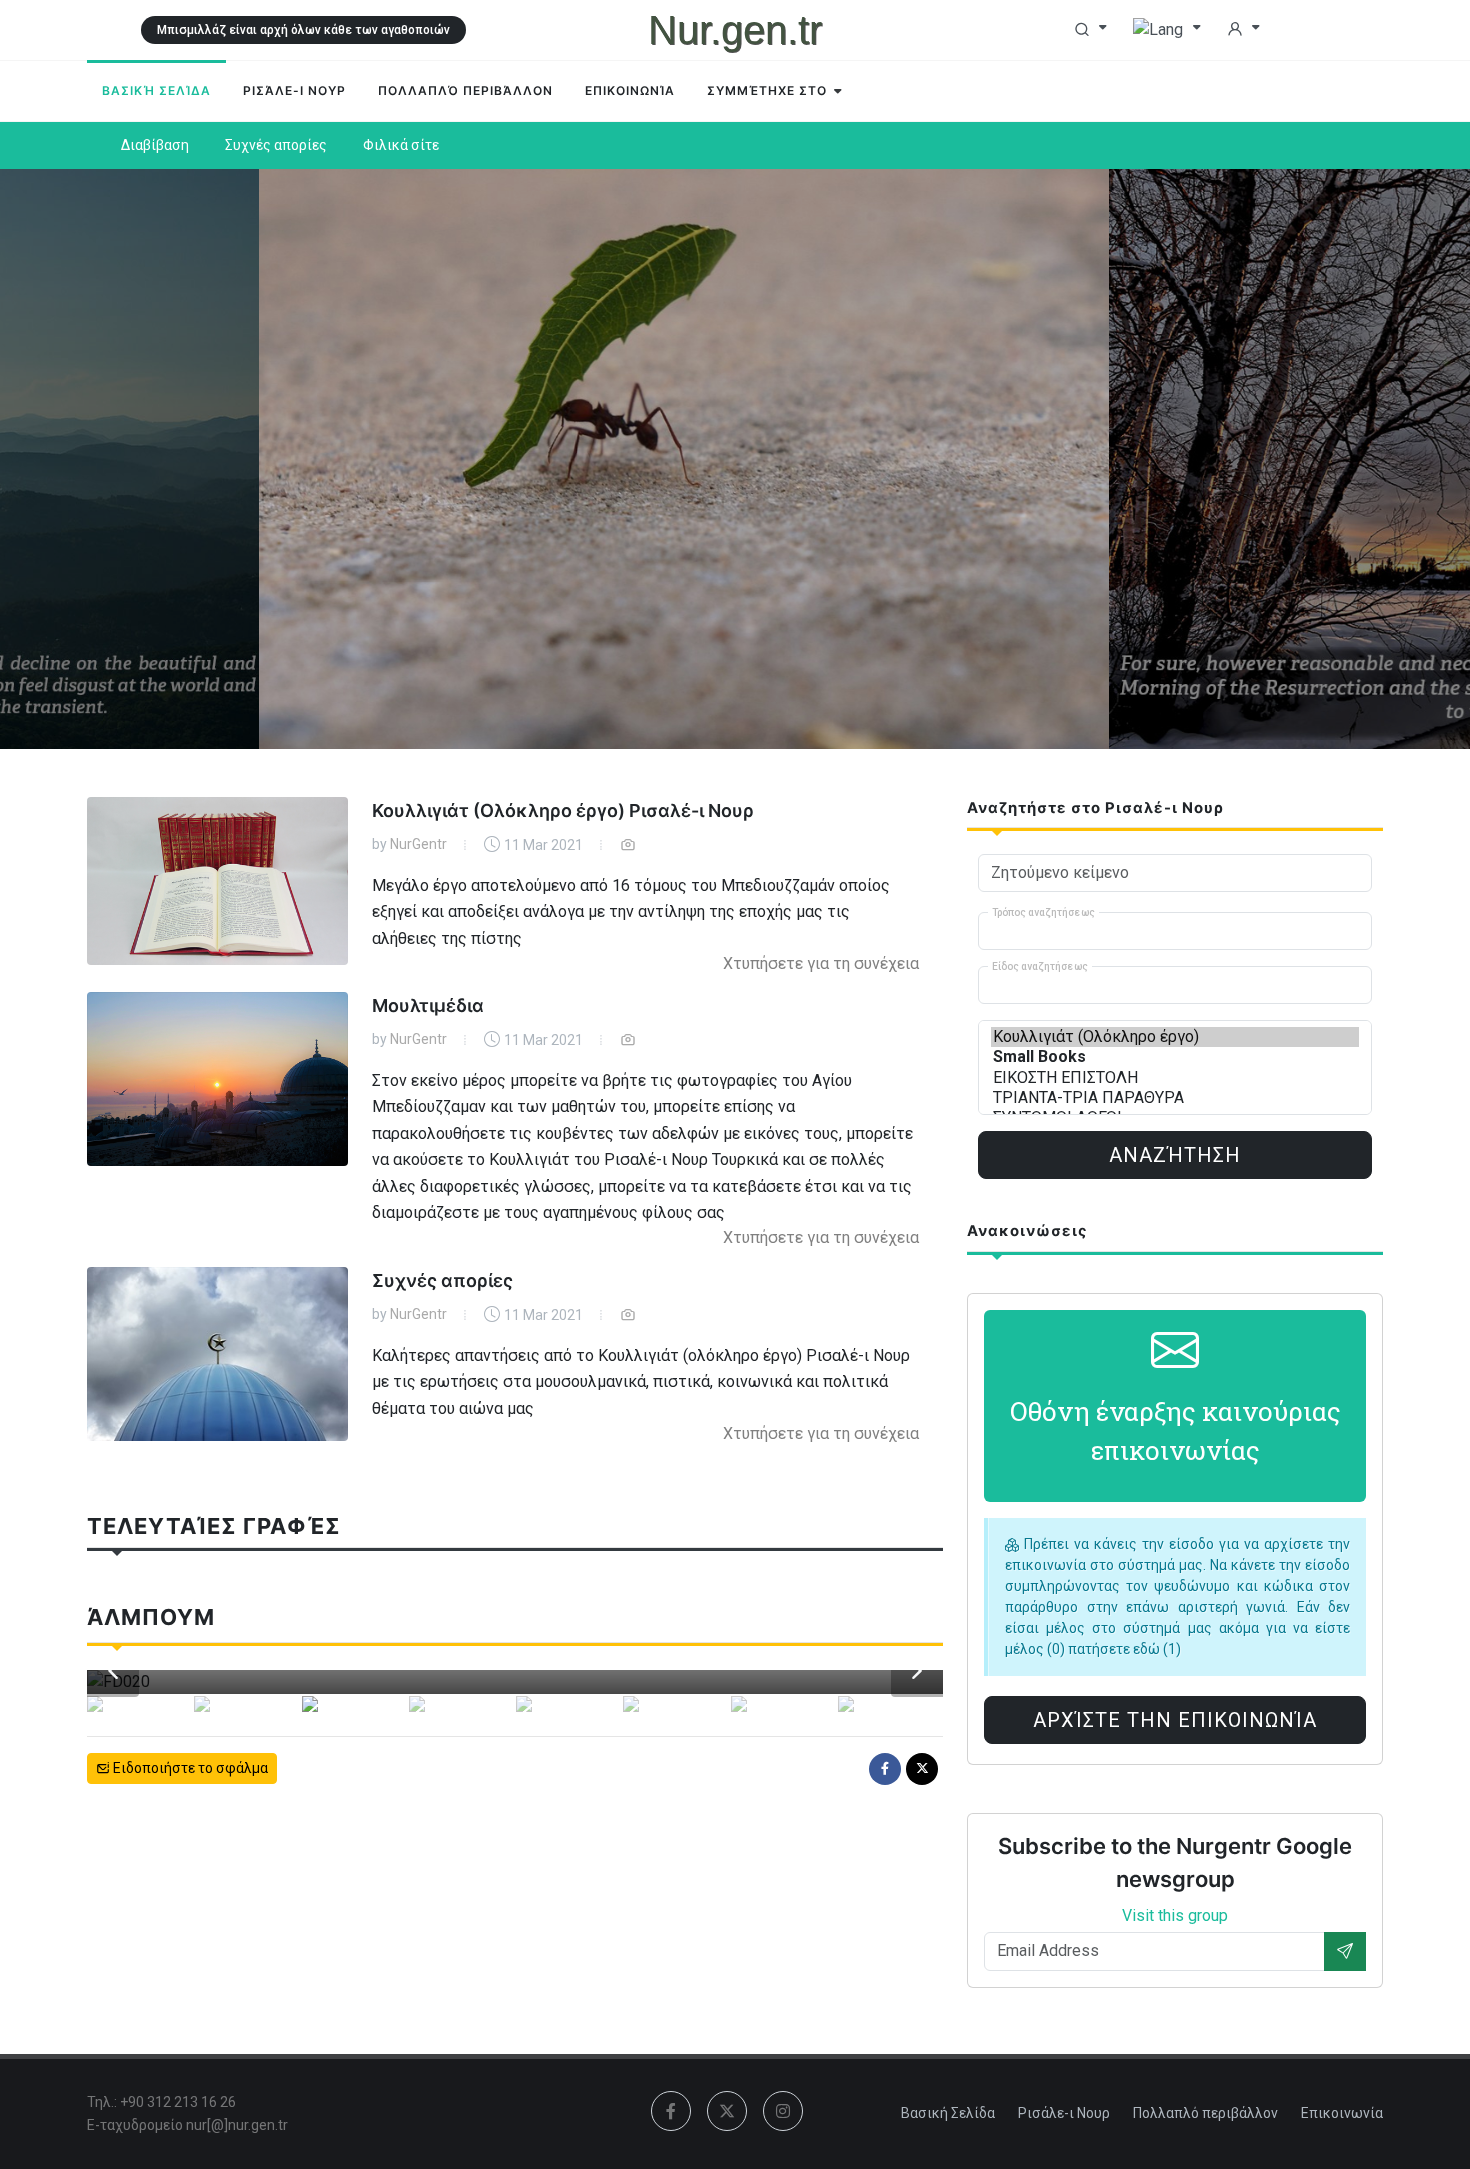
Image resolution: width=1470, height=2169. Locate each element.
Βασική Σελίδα (948, 2113)
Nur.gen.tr (735, 30)
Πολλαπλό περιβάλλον (1205, 2113)
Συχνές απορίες (442, 1280)
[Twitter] (922, 1769)
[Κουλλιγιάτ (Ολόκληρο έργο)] (1175, 1037)
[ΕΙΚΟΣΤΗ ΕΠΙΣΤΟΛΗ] (1175, 1078)
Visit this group (1175, 1915)
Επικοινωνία (1342, 2113)
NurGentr (418, 844)
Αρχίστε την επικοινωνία (1175, 1720)
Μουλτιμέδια (428, 1005)
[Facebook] (885, 1769)
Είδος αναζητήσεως (1040, 966)
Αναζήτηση (1175, 1155)
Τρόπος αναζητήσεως (1043, 912)
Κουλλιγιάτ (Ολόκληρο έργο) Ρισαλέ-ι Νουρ (563, 810)
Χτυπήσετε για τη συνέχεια (821, 963)
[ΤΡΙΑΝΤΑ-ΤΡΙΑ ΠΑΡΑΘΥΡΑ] (1175, 1098)
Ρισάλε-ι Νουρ (1064, 2113)
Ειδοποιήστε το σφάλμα (189, 1768)
